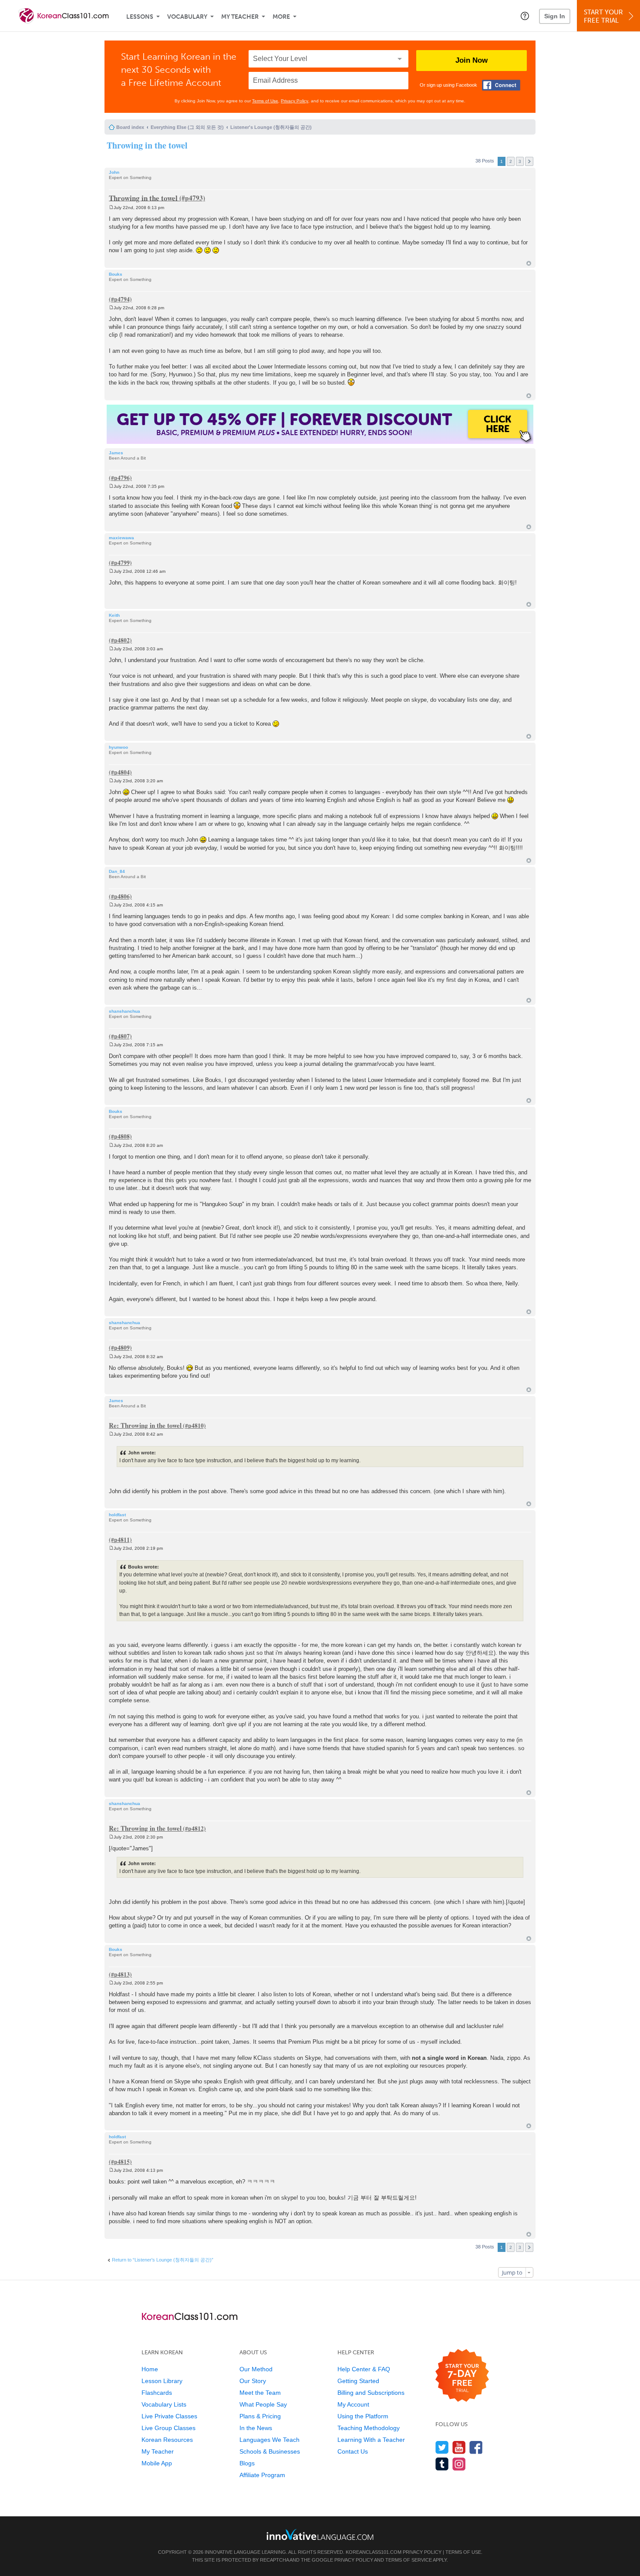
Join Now (472, 60)
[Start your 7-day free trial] (462, 2376)
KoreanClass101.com (374, 2552)
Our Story (253, 2381)
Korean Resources (167, 2440)
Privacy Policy (295, 101)
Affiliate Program (262, 2475)
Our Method (256, 2369)
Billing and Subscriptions (371, 2393)
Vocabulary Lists (164, 2404)
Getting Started (358, 2381)
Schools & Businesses (270, 2451)
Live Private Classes (169, 2416)
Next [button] (529, 161)
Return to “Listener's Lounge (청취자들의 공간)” (163, 2260)
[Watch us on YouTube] (459, 2447)
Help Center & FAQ (364, 2369)
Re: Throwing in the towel (145, 1425)
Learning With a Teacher (371, 2440)
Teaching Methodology (369, 2428)
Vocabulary (187, 17)
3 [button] (520, 161)
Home (150, 2369)
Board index (130, 127)
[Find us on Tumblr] (442, 2464)
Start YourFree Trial (603, 16)
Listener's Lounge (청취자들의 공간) (271, 127)
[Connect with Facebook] (501, 85)
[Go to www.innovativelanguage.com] (320, 2534)
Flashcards (157, 2393)
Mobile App (157, 2463)
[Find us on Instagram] (459, 2464)
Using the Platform (363, 2416)
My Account (353, 2404)
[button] (525, 16)
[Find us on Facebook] (476, 2447)
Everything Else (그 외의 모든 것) (187, 127)
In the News (256, 2428)
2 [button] (511, 161)
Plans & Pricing (260, 2416)
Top (529, 263)
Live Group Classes (168, 2428)
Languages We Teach (269, 2440)
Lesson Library (162, 2381)
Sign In (555, 16)
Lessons (140, 17)
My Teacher (240, 17)
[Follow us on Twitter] (442, 2447)
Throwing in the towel (147, 145)
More (281, 17)
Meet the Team (260, 2393)
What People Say (263, 2404)
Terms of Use (265, 101)
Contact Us (353, 2451)
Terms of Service (409, 2560)
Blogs (247, 2463)
